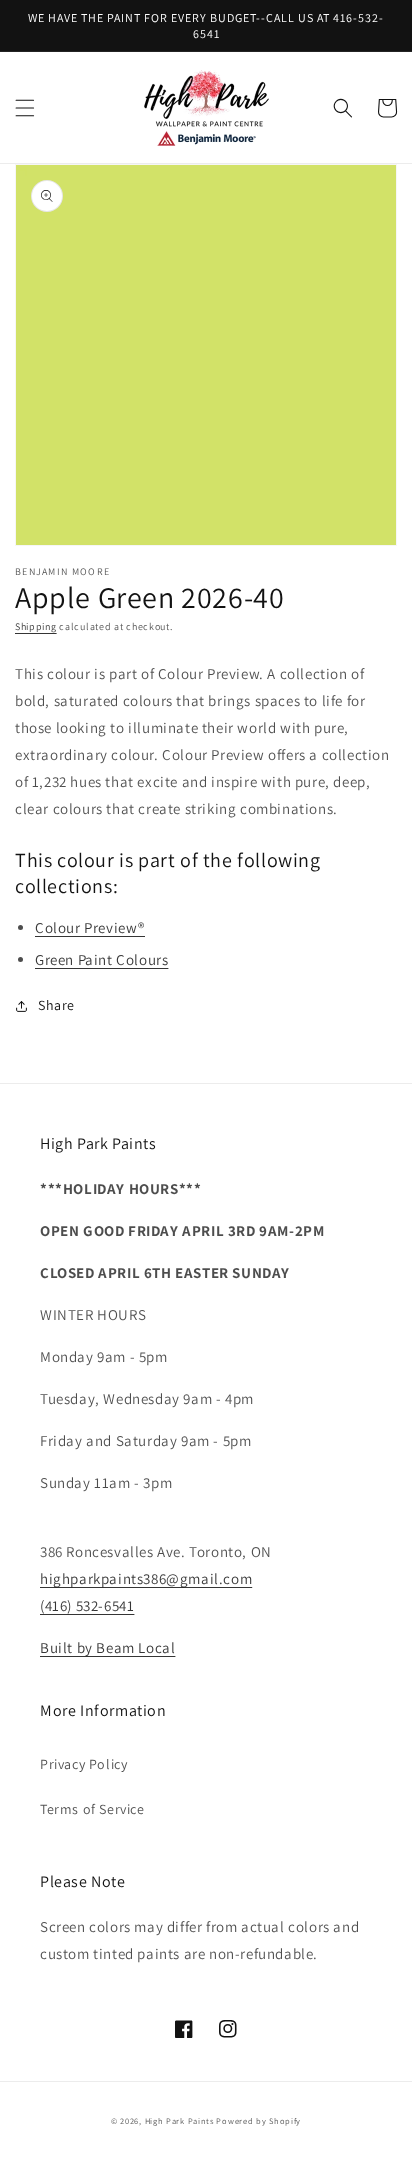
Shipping (36, 626)
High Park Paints (179, 2120)
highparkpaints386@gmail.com (146, 1578)
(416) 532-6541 (87, 1605)
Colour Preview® (90, 927)
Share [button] (56, 1005)
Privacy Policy (83, 1764)
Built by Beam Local (107, 1647)
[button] (25, 108)
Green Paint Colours (101, 959)
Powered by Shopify (258, 2120)
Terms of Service (92, 1809)
